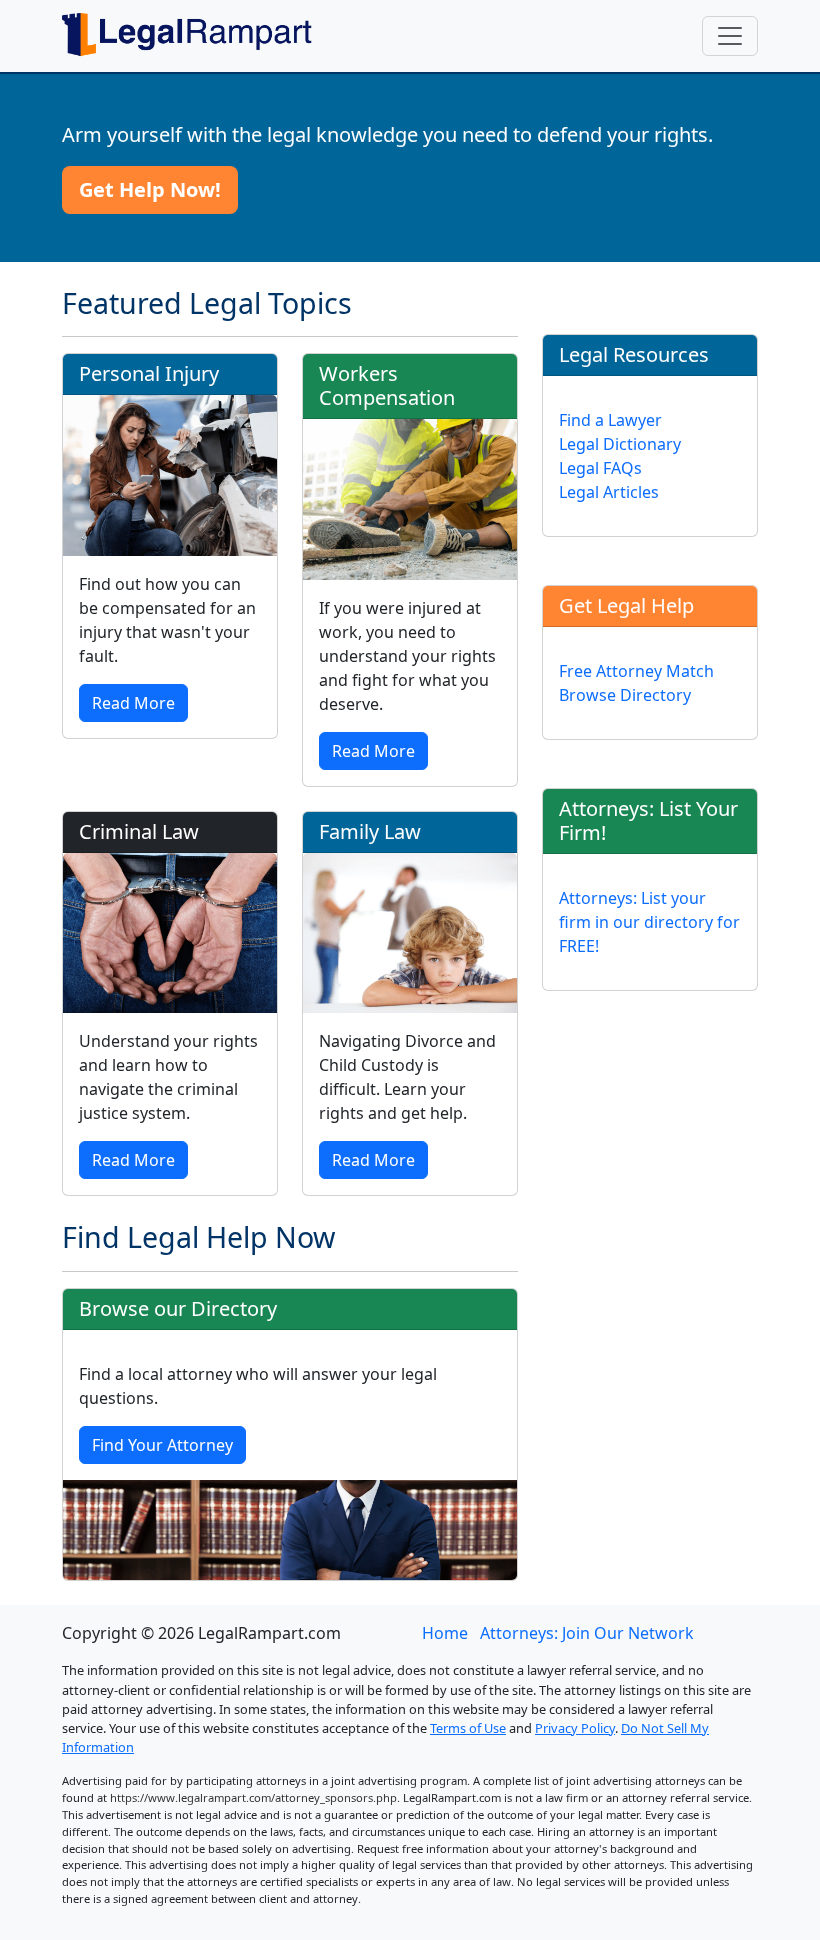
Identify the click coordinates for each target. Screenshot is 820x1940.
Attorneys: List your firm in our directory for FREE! (649, 922)
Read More (133, 703)
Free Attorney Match (636, 671)
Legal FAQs (600, 468)
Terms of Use (468, 1728)
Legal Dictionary (620, 444)
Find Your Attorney (162, 1445)
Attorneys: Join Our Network (587, 1633)
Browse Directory (625, 695)
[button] (150, 190)
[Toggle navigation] (730, 36)
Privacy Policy (575, 1728)
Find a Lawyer (610, 420)
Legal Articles (609, 492)
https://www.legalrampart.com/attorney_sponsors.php (253, 1797)
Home (445, 1633)
